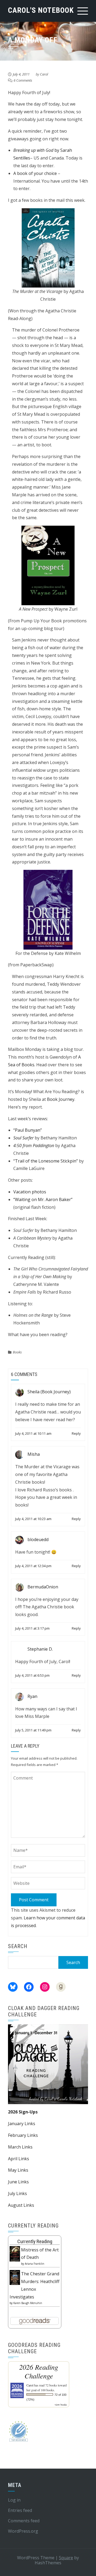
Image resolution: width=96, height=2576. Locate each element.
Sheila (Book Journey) (49, 1392)
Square (66, 2558)
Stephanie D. (40, 1649)
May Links (18, 2170)
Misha (34, 1454)
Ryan (32, 1696)
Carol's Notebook (41, 10)
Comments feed (24, 2521)
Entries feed (20, 2510)
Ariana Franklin (35, 2264)
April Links (19, 2159)
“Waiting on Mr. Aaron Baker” (43, 1199)
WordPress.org (23, 2531)
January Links (22, 2124)
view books (61, 2405)
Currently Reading (35, 2241)
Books (17, 1352)
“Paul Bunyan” (28, 1130)
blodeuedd (38, 1540)
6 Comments (23, 80)
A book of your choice (35, 173)
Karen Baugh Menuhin (28, 2303)
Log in (14, 2500)
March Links (20, 2147)
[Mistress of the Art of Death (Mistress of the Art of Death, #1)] (15, 2253)
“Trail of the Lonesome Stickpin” (46, 1161)
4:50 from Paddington (34, 1146)
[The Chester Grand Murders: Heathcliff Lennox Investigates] (15, 2277)
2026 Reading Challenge (39, 2371)
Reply (76, 1433)
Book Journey (60, 1099)
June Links (18, 2182)
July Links (17, 2193)
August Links (21, 2205)
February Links (23, 2135)
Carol (44, 74)
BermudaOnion (43, 1587)
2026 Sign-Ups (23, 2112)
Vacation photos (30, 1192)
